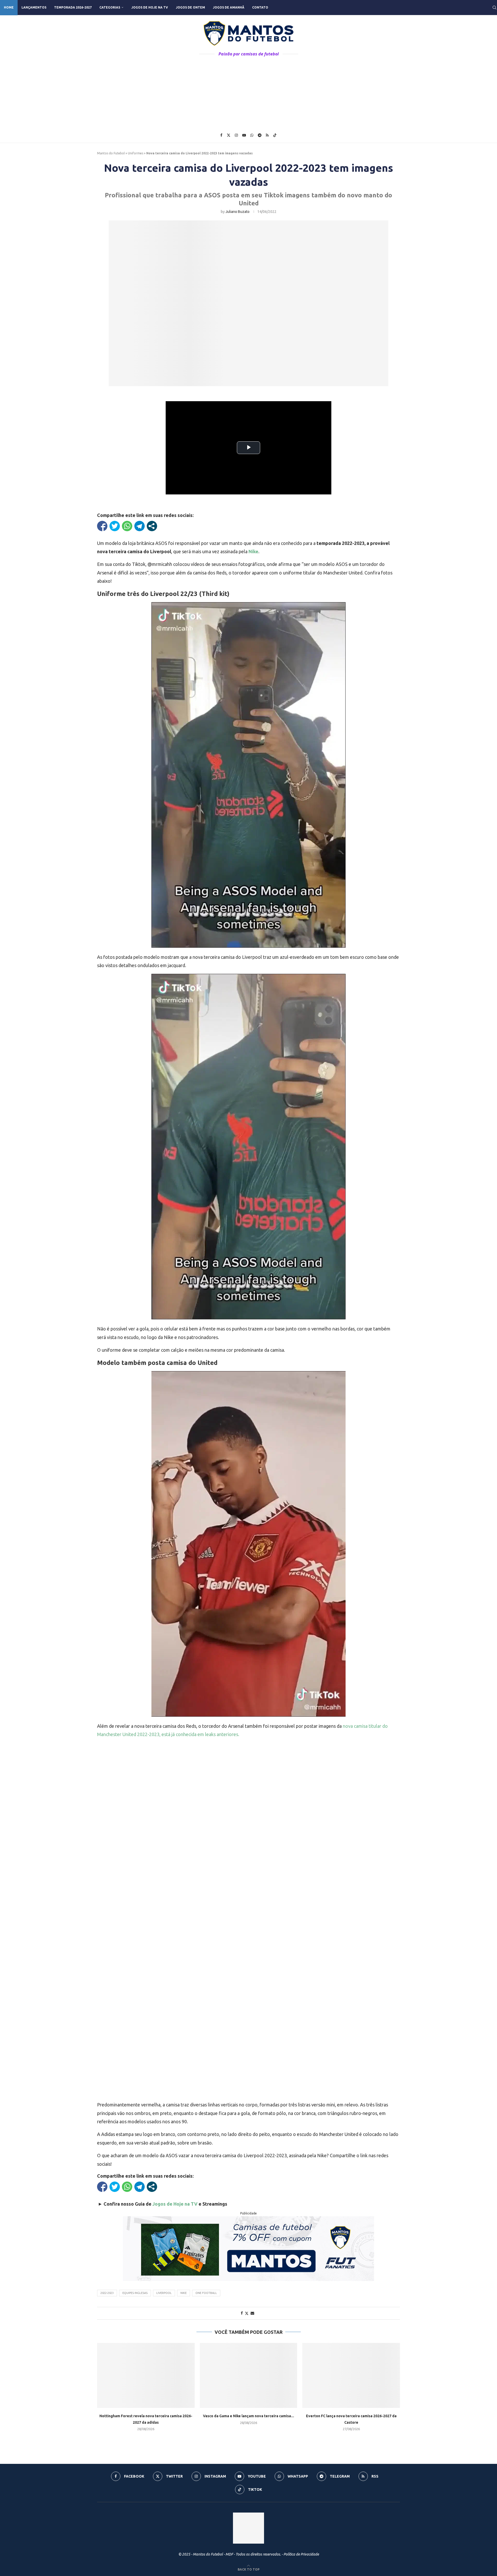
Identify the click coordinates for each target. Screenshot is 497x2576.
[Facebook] (221, 135)
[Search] (494, 8)
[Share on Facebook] (242, 2313)
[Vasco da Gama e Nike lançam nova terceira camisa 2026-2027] (249, 2375)
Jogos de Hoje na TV (150, 7)
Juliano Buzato (237, 212)
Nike (184, 2293)
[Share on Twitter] (247, 2313)
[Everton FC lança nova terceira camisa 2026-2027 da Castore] (351, 2375)
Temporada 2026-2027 (73, 7)
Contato (260, 7)
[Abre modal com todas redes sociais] (152, 526)
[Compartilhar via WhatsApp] (127, 526)
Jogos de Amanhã (229, 7)
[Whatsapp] (252, 135)
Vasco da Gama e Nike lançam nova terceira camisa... (248, 2416)
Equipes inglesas (135, 2293)
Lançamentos (34, 7)
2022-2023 (107, 2293)
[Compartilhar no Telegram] (140, 526)
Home (9, 7)
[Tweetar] (115, 526)
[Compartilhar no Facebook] (102, 526)
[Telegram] (260, 135)
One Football (206, 2293)
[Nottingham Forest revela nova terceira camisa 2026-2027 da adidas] (146, 2375)
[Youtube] (244, 135)
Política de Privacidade (301, 2554)
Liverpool (164, 2293)
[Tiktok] (275, 135)
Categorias (110, 7)
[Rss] (267, 135)
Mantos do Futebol (111, 153)
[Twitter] (229, 135)
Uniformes (136, 153)
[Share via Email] (252, 2313)
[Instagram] (236, 135)
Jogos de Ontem (190, 7)
